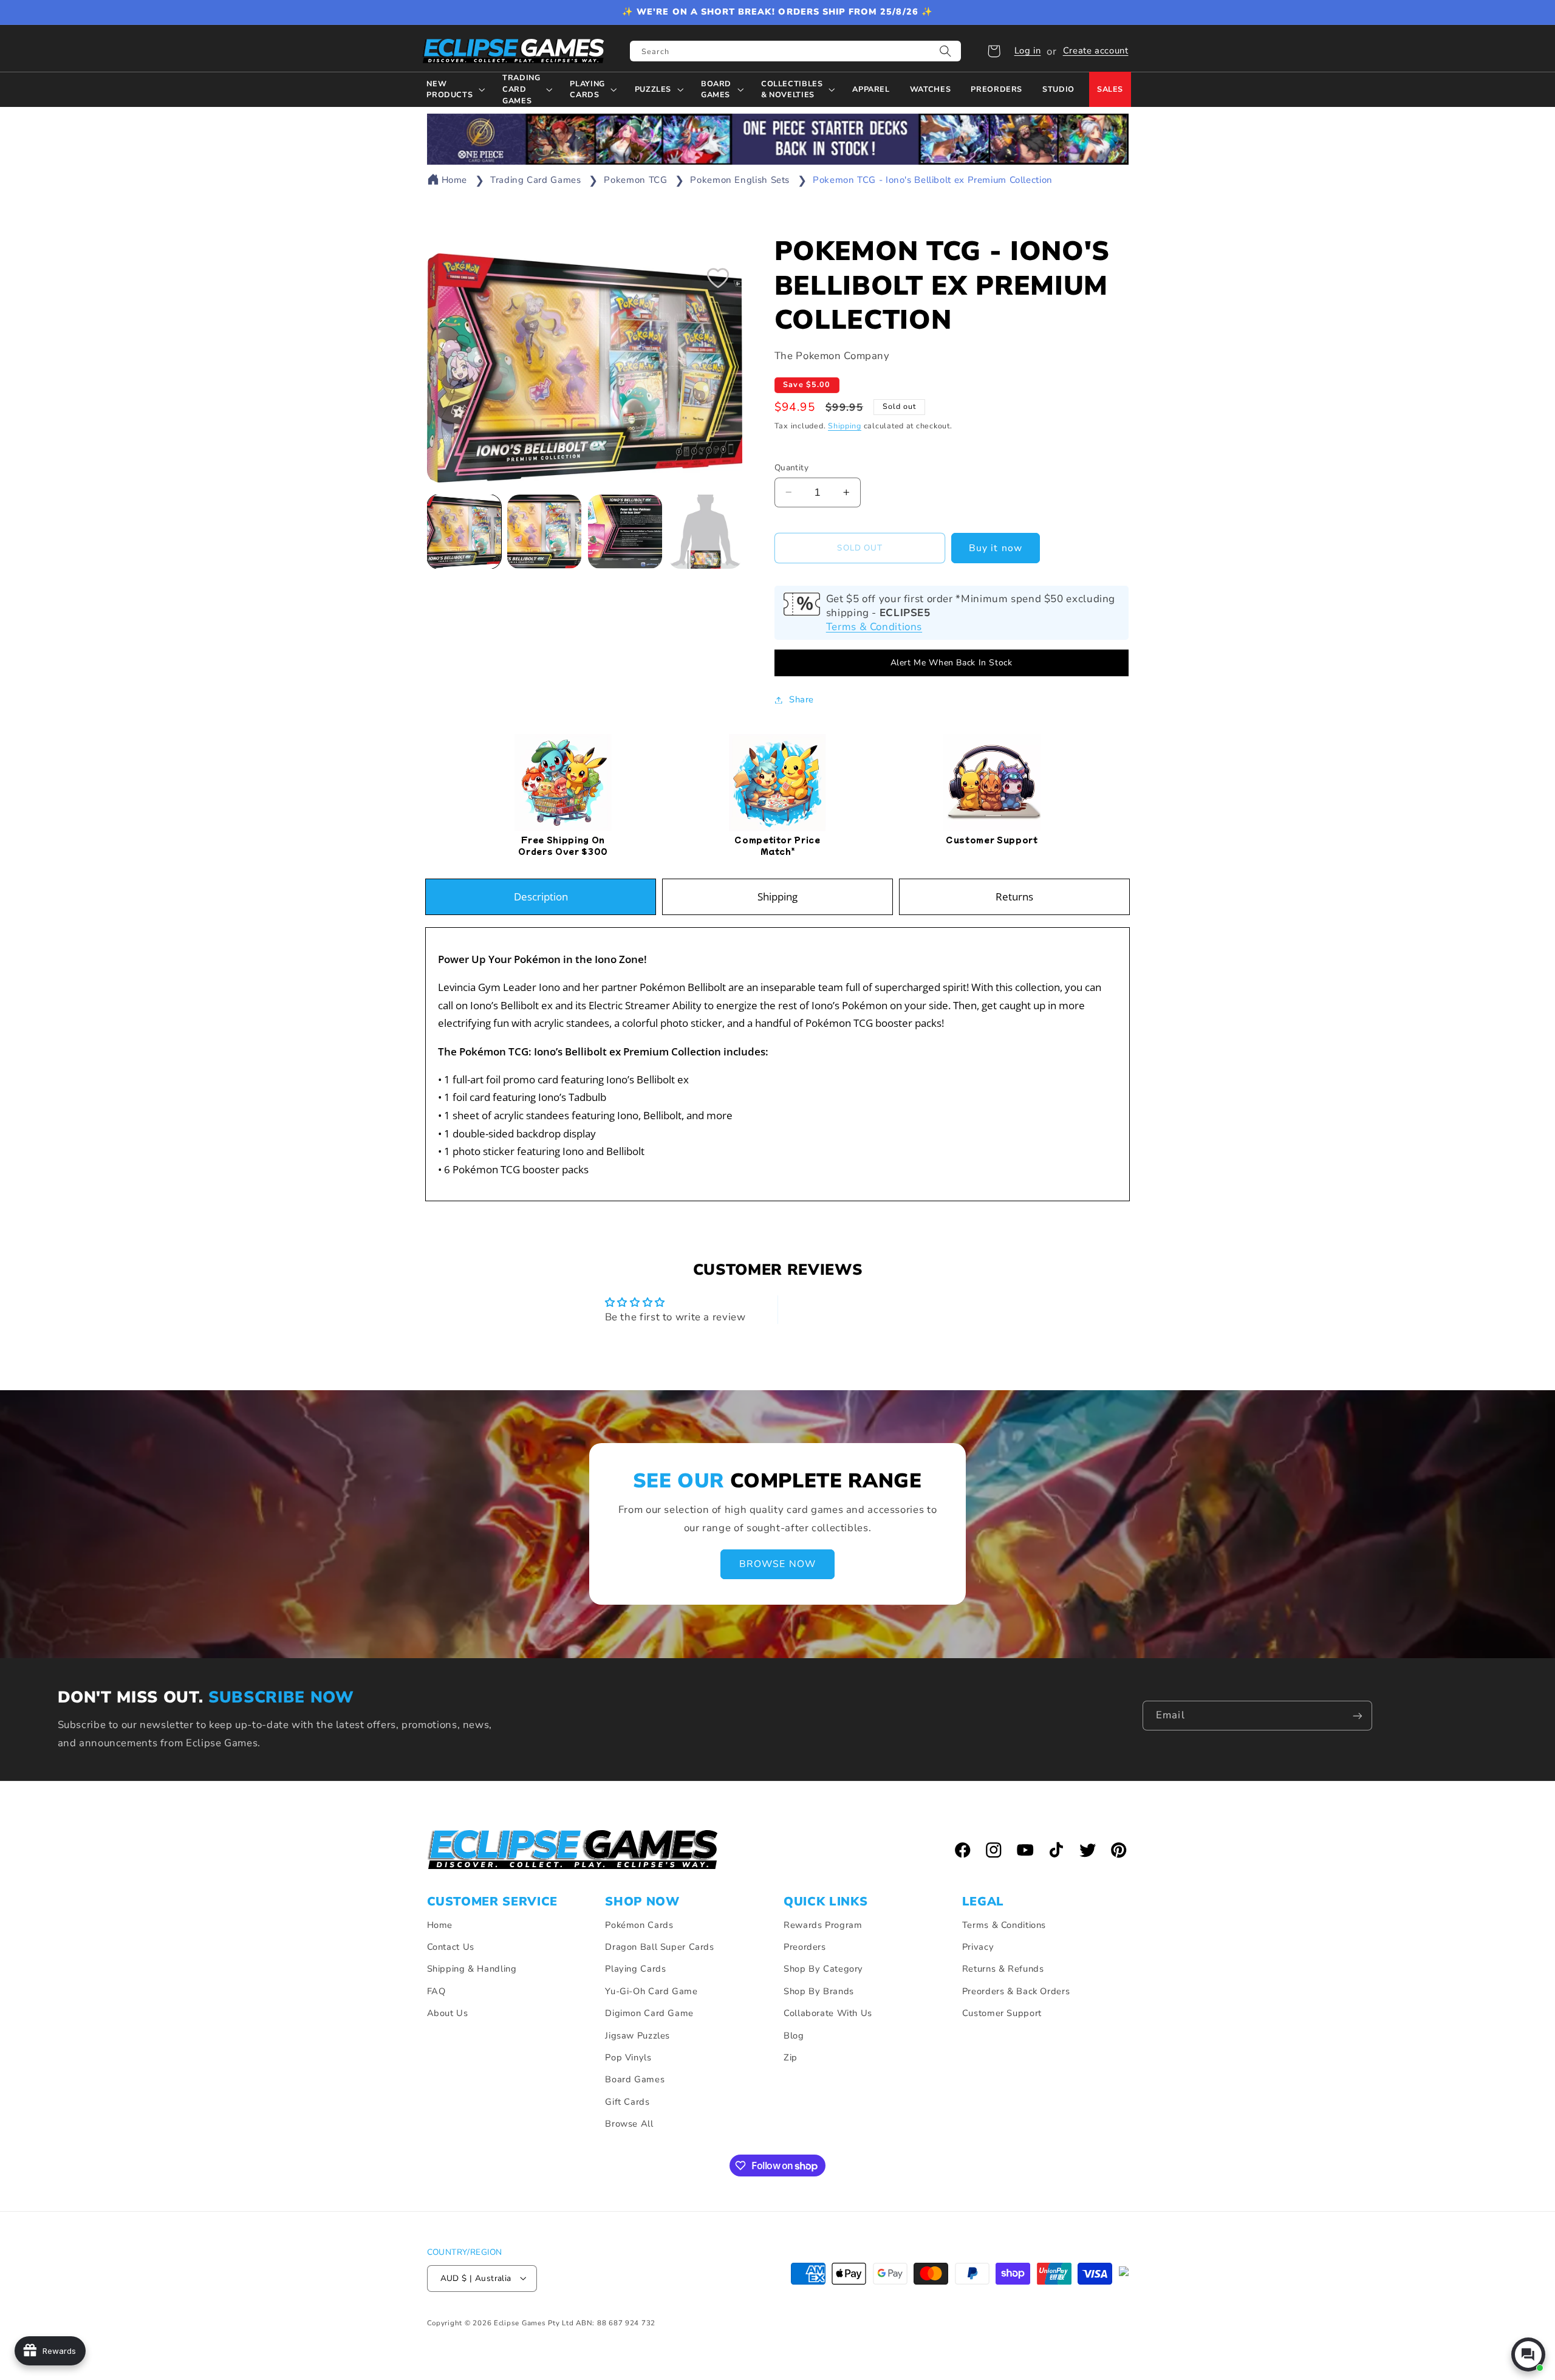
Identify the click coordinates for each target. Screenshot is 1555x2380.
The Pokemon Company (832, 356)
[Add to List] (718, 278)
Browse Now (777, 1564)
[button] (994, 51)
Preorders (805, 1947)
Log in (1028, 50)
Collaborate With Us (828, 2013)
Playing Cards (635, 1969)
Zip (791, 2057)
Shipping (845, 426)
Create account (1096, 50)
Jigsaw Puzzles (637, 2035)
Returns (1014, 897)
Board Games (635, 2080)
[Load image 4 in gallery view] (705, 532)
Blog (794, 2035)
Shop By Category (823, 1969)
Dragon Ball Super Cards (660, 1947)
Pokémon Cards (639, 1925)
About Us (448, 2013)
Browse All (629, 2124)
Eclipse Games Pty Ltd (534, 2322)
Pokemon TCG (635, 180)
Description (541, 897)
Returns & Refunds (1003, 1969)
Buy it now (996, 548)
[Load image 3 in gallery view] (625, 532)
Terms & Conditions (874, 627)
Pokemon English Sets (740, 180)
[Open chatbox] (1528, 2354)
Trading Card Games (535, 180)
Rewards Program (823, 1925)
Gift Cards (627, 2102)
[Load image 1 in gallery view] (464, 532)
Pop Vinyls (628, 2057)
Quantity (791, 467)
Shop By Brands (819, 1991)
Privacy (978, 1947)
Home (455, 180)
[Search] (946, 51)
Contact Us (451, 1947)
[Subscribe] (1358, 1716)
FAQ (436, 1991)
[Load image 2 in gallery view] (544, 532)
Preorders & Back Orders (1016, 1991)
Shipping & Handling (472, 1969)
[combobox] (795, 51)
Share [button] (801, 699)
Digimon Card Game (649, 2013)
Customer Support (1002, 2013)
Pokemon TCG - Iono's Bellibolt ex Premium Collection (933, 180)
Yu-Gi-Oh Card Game (651, 1991)
